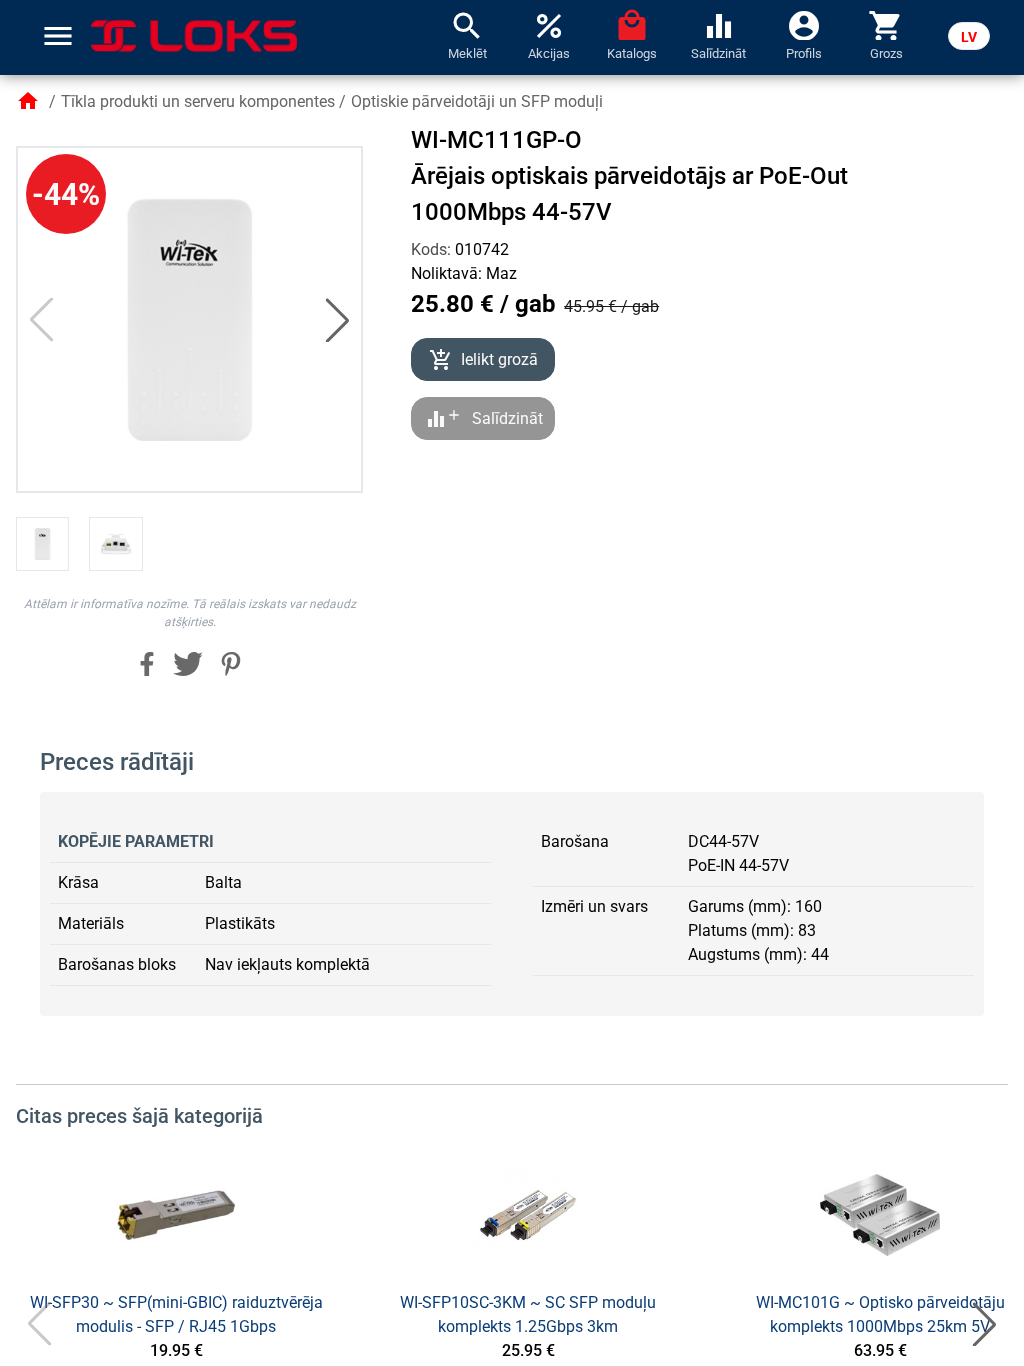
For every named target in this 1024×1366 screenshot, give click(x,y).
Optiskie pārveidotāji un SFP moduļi (477, 101)
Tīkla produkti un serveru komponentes (198, 101)
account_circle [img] (804, 24)
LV (969, 37)
